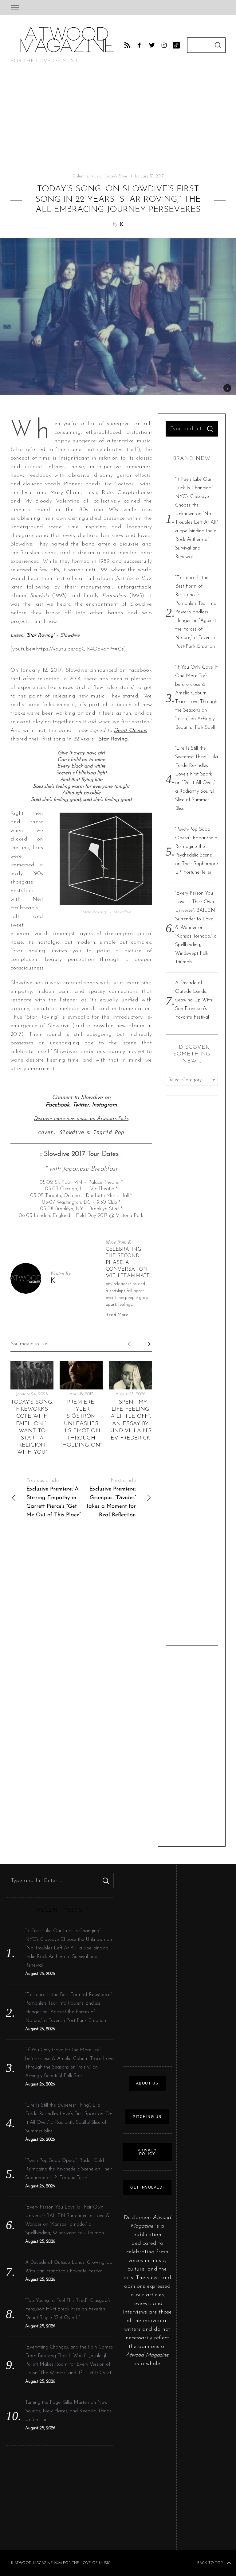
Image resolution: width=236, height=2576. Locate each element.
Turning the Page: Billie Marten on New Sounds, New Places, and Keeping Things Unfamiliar (68, 2411)
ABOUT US (147, 2083)
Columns (81, 176)
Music (96, 176)
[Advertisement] (118, 121)
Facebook (57, 1105)
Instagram (104, 1105)
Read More (117, 1315)
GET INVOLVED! (147, 2187)
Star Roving (40, 635)
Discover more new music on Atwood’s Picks (81, 1119)
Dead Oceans (130, 731)
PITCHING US (147, 2117)
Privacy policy (147, 2152)
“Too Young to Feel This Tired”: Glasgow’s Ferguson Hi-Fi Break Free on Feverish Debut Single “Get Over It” (68, 2309)
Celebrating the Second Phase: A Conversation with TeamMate (128, 1263)
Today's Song (116, 176)
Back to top (210, 2563)
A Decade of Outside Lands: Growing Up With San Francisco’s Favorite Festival (194, 1000)
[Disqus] (81, 1614)
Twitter (81, 1105)
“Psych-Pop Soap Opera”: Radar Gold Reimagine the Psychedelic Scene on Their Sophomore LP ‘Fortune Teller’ (69, 2169)
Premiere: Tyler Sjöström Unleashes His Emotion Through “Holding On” (81, 1424)
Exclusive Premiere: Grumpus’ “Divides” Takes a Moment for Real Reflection (111, 1498)
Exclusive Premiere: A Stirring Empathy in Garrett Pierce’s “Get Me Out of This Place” (53, 1498)
